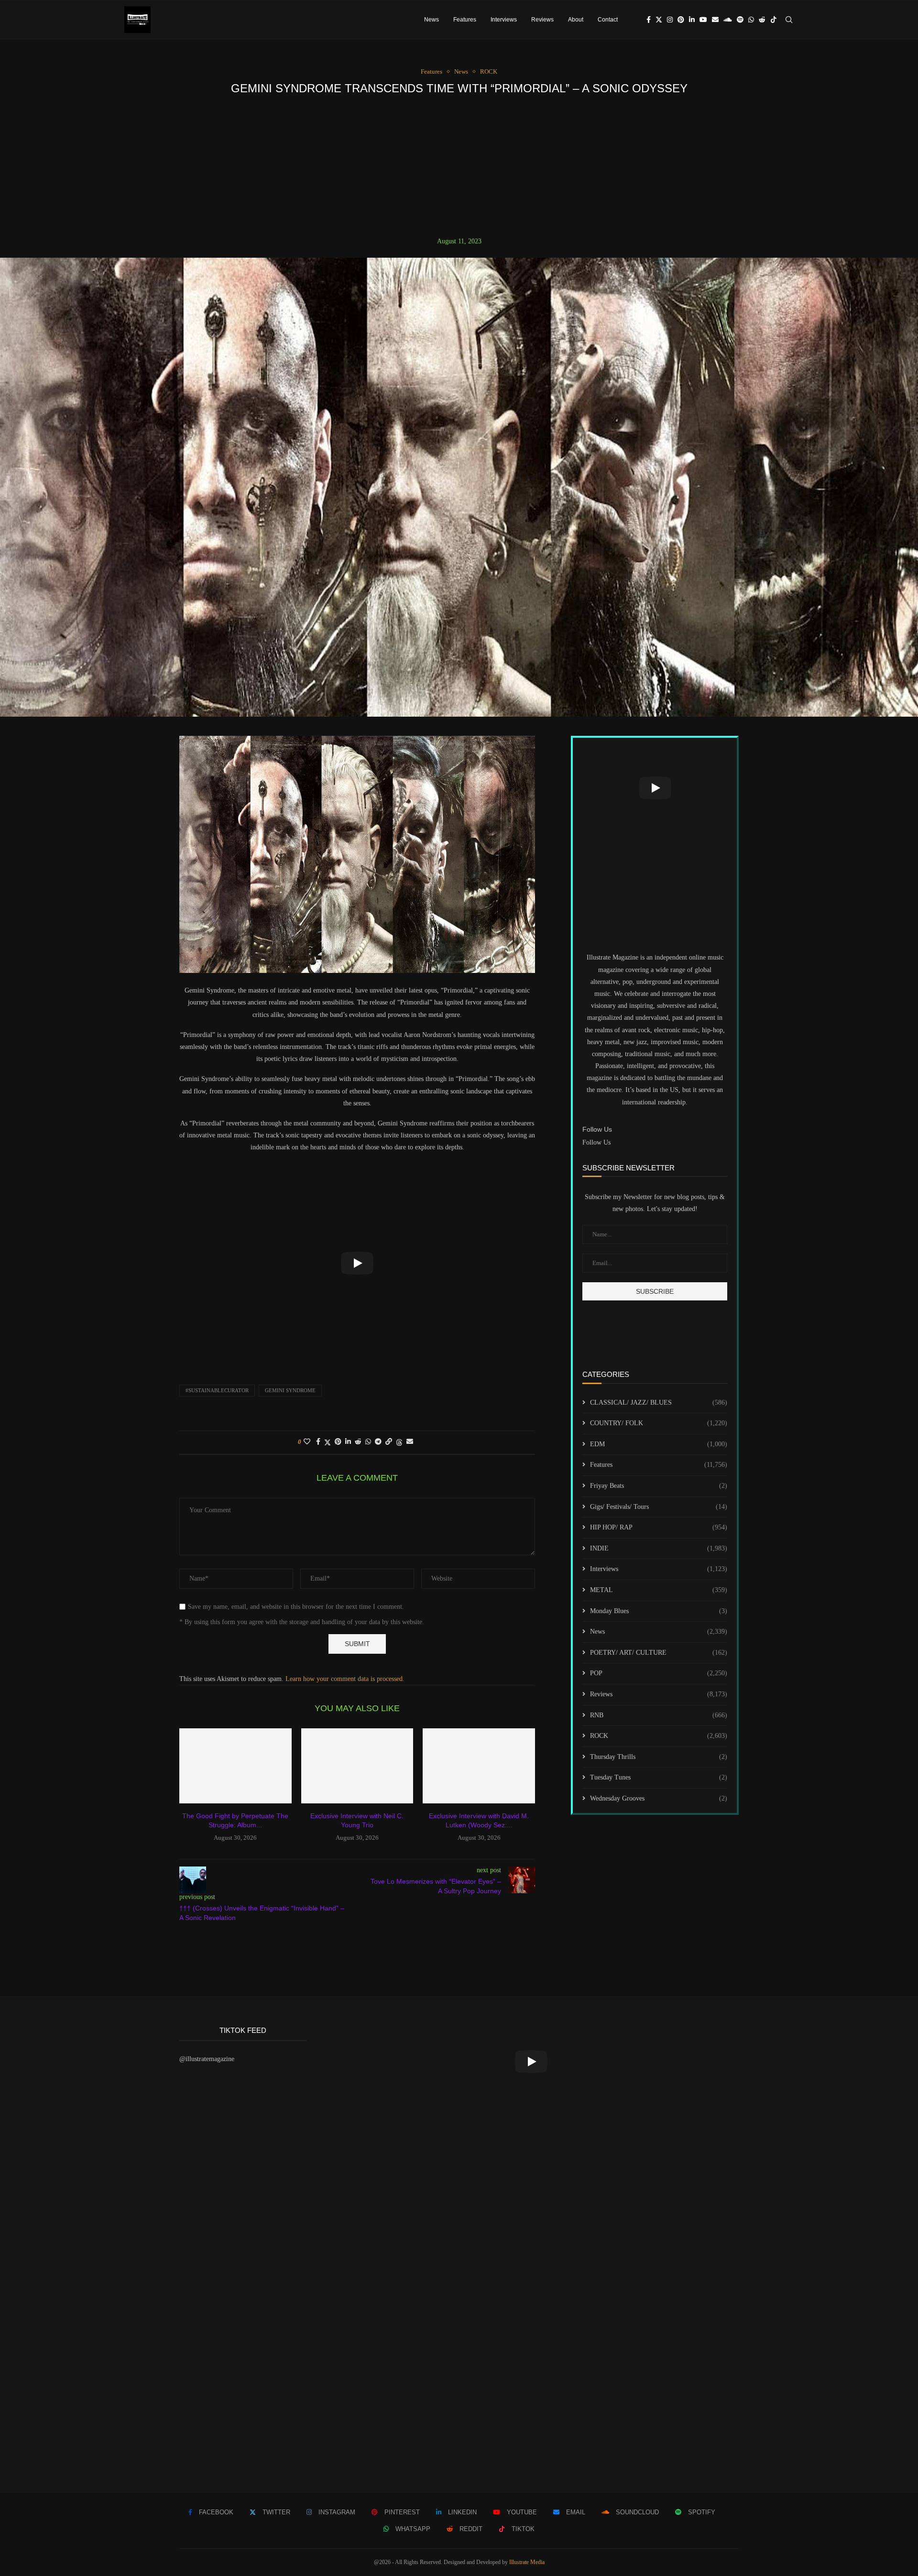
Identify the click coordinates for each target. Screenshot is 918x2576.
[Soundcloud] (728, 20)
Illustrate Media (527, 2562)
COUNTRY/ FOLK (659, 1423)
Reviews (542, 20)
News (432, 20)
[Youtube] (703, 20)
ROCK (659, 1736)
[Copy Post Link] (389, 1442)
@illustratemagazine (207, 2059)
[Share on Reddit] (358, 1442)
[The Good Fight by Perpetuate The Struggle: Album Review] (235, 1766)
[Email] (715, 20)
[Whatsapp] (751, 20)
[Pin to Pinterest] (338, 1442)
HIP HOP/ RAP (659, 1527)
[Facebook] (649, 20)
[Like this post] (307, 1442)
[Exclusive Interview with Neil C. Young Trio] (357, 1766)
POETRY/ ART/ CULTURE (659, 1653)
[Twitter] (659, 20)
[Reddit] (762, 20)
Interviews (504, 20)
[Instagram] (670, 20)
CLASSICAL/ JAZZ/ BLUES (659, 1403)
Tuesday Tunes (659, 1777)
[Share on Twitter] (328, 1442)
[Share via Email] (410, 1442)
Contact (608, 20)
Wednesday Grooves (659, 1798)
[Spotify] (740, 20)
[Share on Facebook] (318, 1442)
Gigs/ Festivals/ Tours (659, 1507)
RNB (659, 1715)
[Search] (789, 20)
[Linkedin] (692, 20)
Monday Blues (659, 1611)
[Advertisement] (459, 166)
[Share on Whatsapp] (368, 1442)
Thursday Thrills (659, 1757)
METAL (659, 1590)
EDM (659, 1444)
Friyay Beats (659, 1486)
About (576, 20)
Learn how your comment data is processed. (345, 1679)
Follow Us (596, 1142)
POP (659, 1673)
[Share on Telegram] (378, 1442)
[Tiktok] (774, 20)
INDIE (659, 1548)
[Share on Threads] (399, 1442)
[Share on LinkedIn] (348, 1442)
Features (465, 20)
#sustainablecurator (217, 1390)
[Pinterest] (681, 20)
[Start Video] (357, 1263)
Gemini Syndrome (290, 1390)
